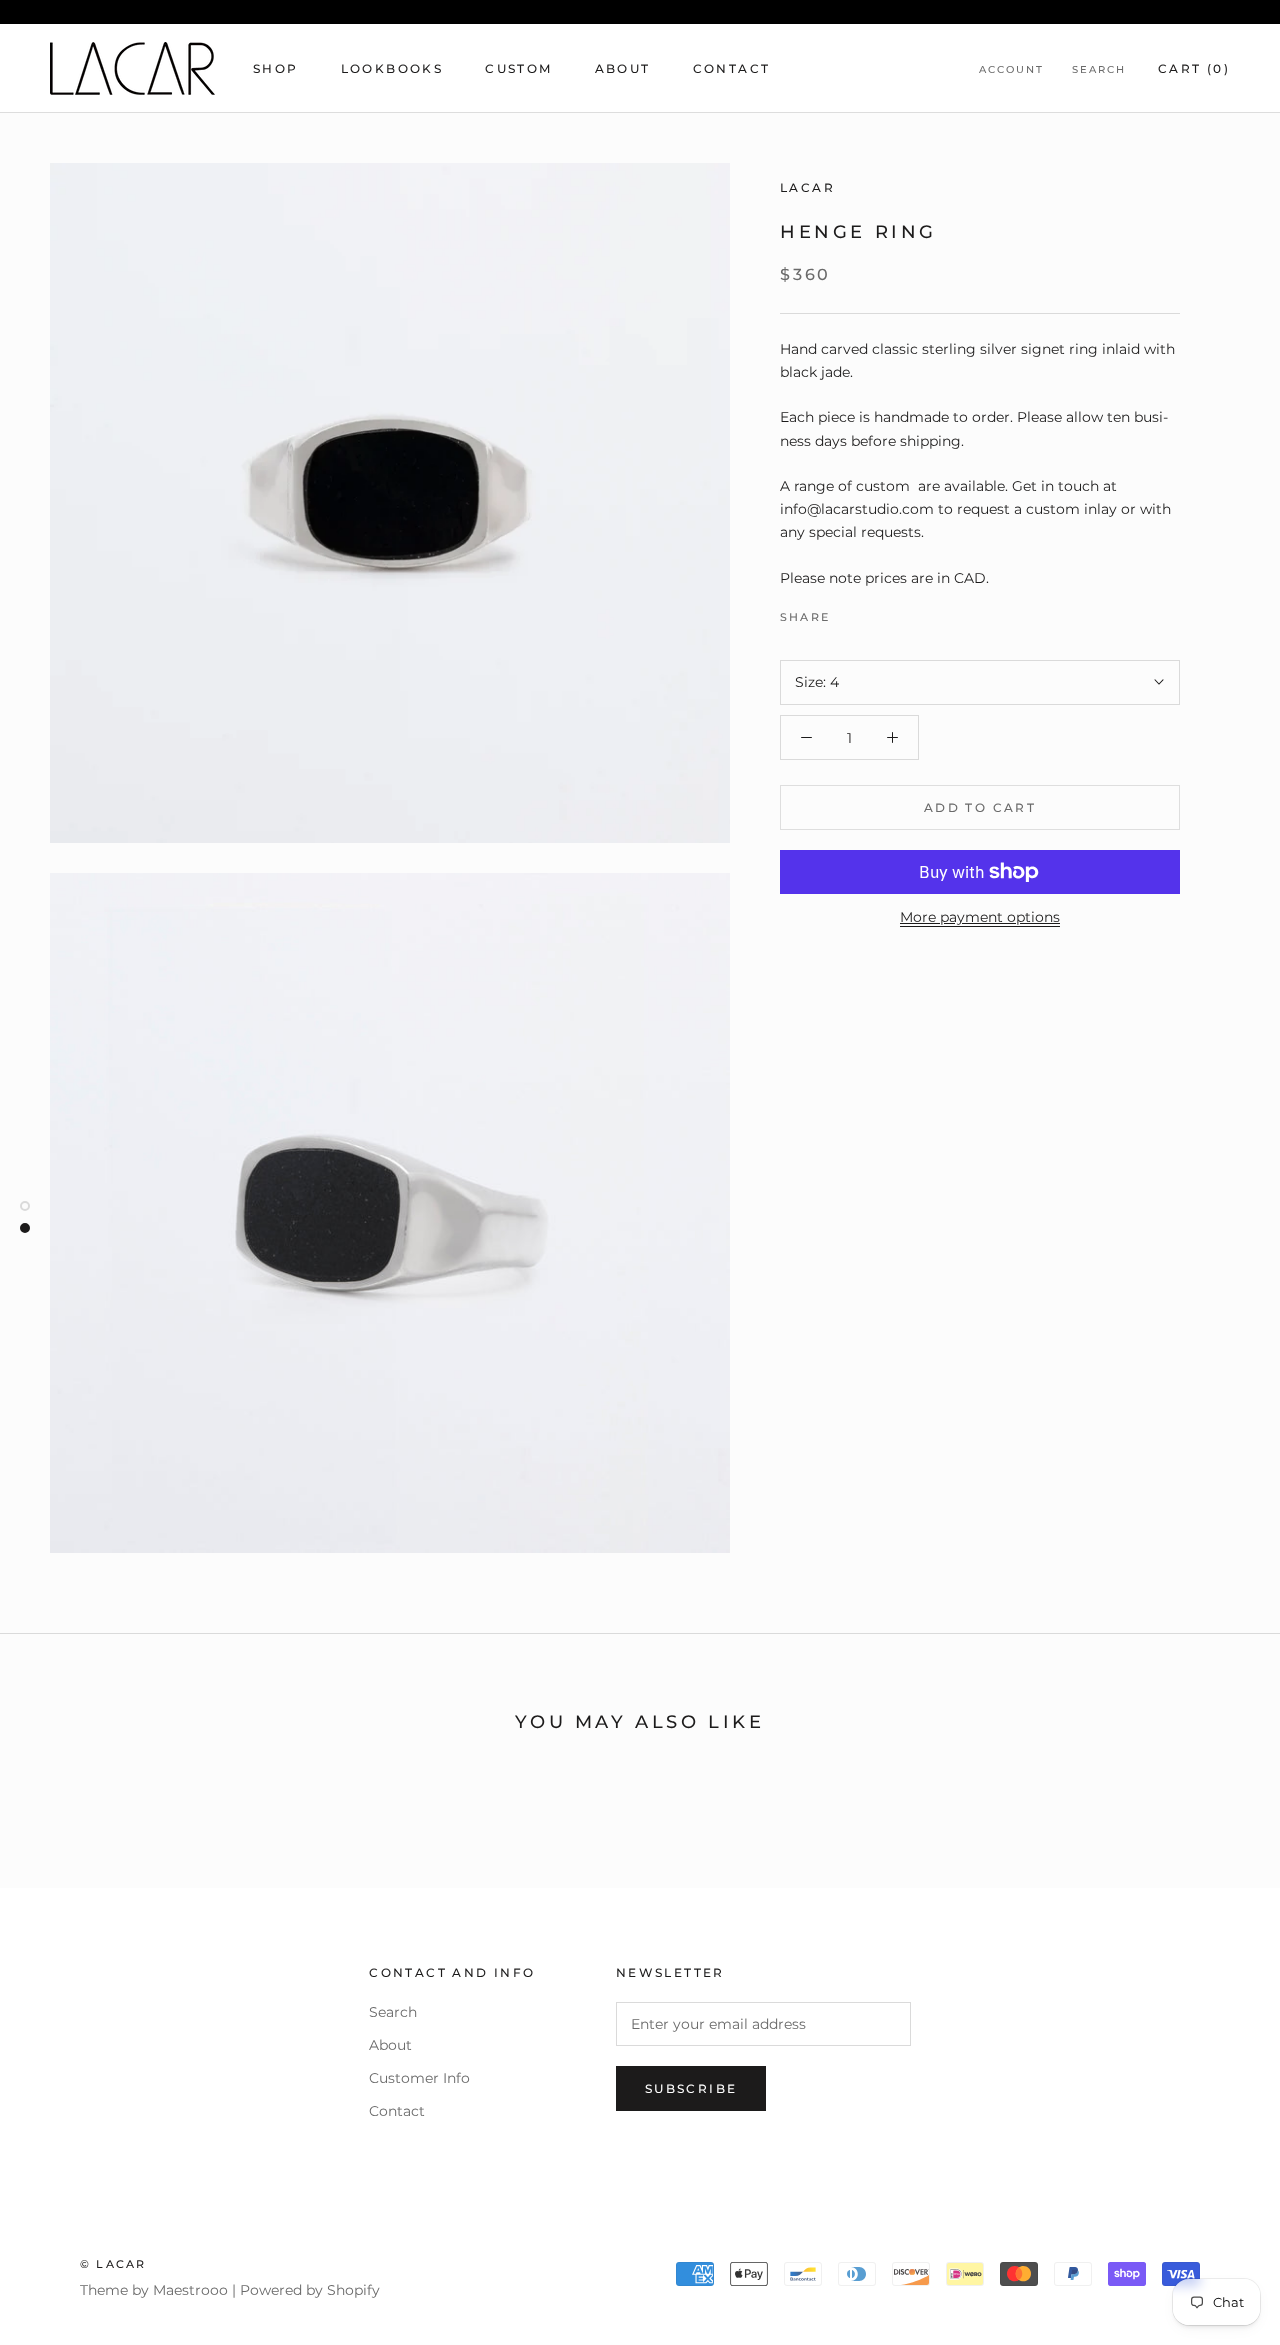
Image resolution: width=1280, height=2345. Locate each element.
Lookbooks (392, 68)
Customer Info (419, 2078)
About (623, 68)
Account (1011, 69)
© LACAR (113, 2264)
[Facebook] (849, 612)
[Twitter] (875, 612)
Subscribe (691, 2088)
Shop (276, 68)
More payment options (980, 917)
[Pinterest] (901, 612)
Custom (518, 68)
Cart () (1194, 68)
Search (1099, 69)
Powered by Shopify (310, 2290)
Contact (732, 68)
